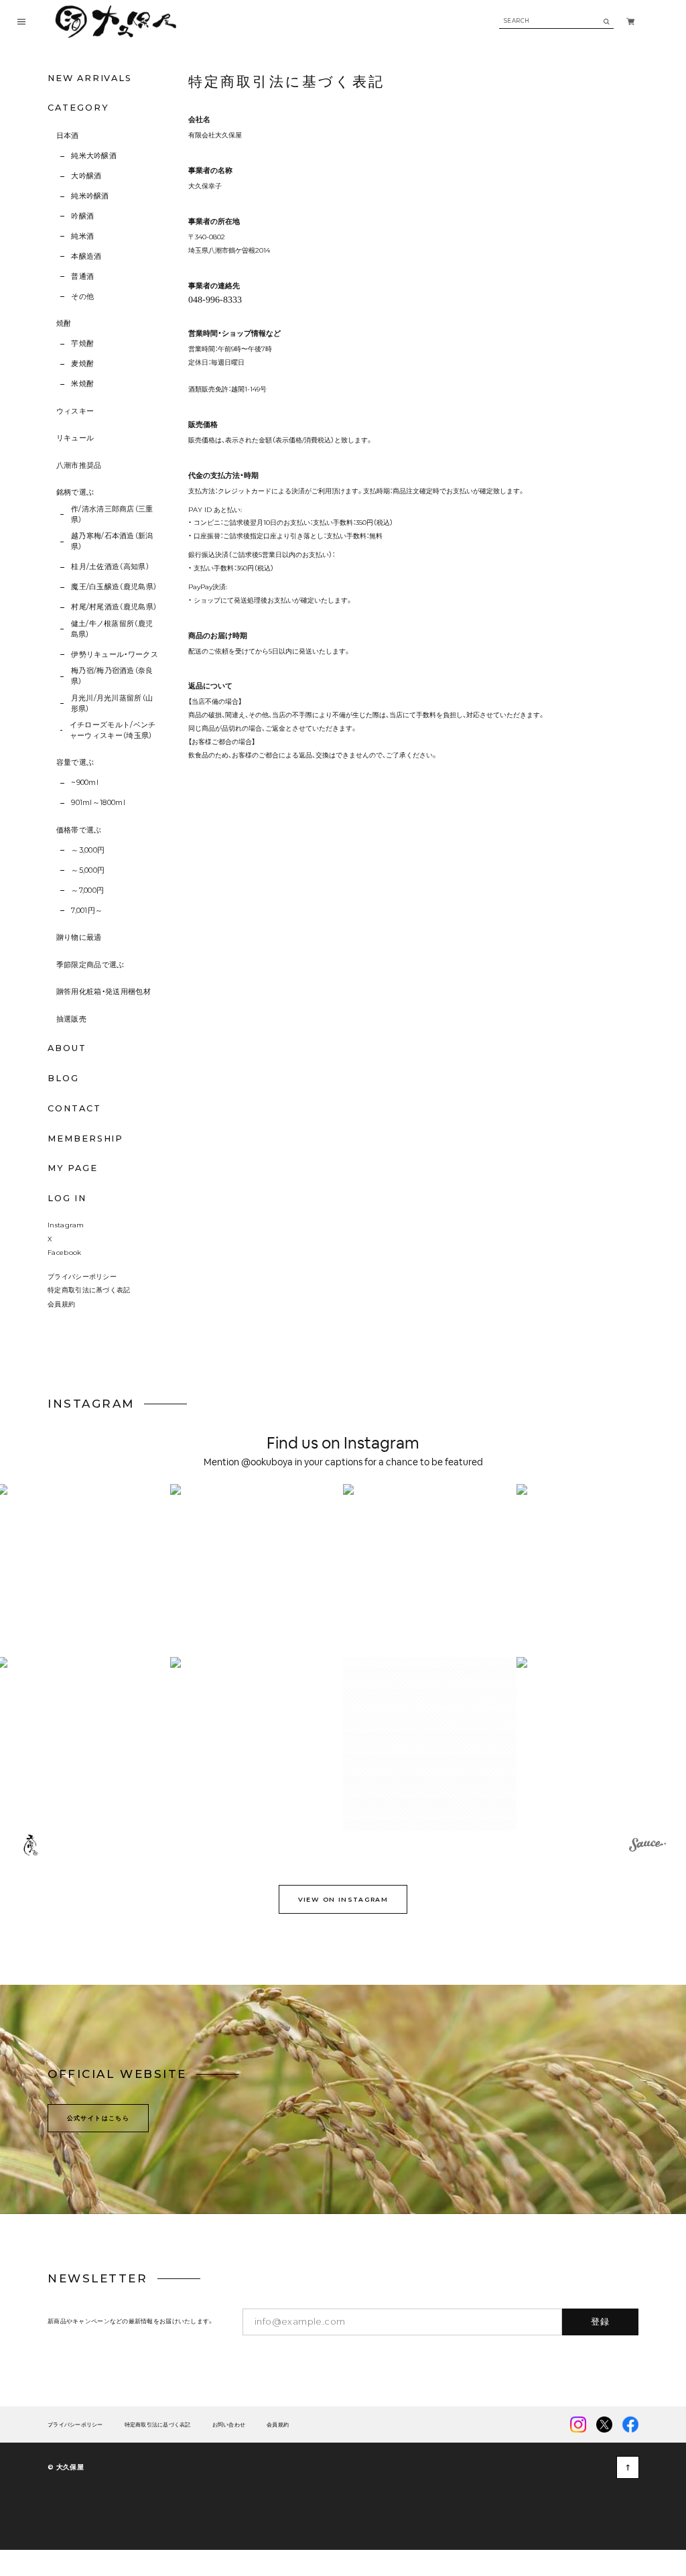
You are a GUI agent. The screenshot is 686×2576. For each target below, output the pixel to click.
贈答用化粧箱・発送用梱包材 (104, 992)
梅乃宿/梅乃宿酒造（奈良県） (112, 676)
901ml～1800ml (98, 803)
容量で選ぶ (75, 762)
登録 (601, 2321)
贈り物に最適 (79, 937)
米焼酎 (82, 384)
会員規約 (61, 1304)
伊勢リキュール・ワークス (115, 655)
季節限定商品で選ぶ (90, 965)
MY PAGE (72, 1168)
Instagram (66, 1225)
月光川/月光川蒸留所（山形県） (112, 703)
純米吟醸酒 (90, 196)
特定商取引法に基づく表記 (89, 1290)
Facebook (64, 1252)
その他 (82, 297)
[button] (257, 1571)
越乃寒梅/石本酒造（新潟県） (112, 541)
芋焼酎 (82, 344)
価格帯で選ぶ (79, 830)
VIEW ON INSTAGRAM (343, 1899)
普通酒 (82, 277)
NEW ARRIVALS (90, 78)
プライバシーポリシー (82, 1276)
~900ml (85, 783)
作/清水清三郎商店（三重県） (112, 514)
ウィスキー (75, 411)
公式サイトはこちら (98, 2118)
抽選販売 (71, 1019)
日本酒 (68, 136)
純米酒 (82, 236)
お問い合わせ (229, 2425)
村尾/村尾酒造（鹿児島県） (114, 607)
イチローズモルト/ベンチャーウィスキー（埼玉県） (113, 730)
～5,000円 (88, 870)
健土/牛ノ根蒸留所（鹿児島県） (112, 629)
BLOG (63, 1078)
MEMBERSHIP (85, 1139)
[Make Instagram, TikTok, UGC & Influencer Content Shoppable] (647, 1847)
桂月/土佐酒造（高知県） (110, 567)
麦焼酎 (82, 364)
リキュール (75, 438)
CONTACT (74, 1108)
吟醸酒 (82, 216)
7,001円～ (87, 911)
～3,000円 (88, 850)
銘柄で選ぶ (75, 492)
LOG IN (67, 1198)
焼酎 (64, 323)
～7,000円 (87, 891)
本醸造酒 (86, 256)
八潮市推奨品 (79, 466)
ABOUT (67, 1048)
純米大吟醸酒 (94, 156)
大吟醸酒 (86, 176)
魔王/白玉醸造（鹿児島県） (114, 587)
